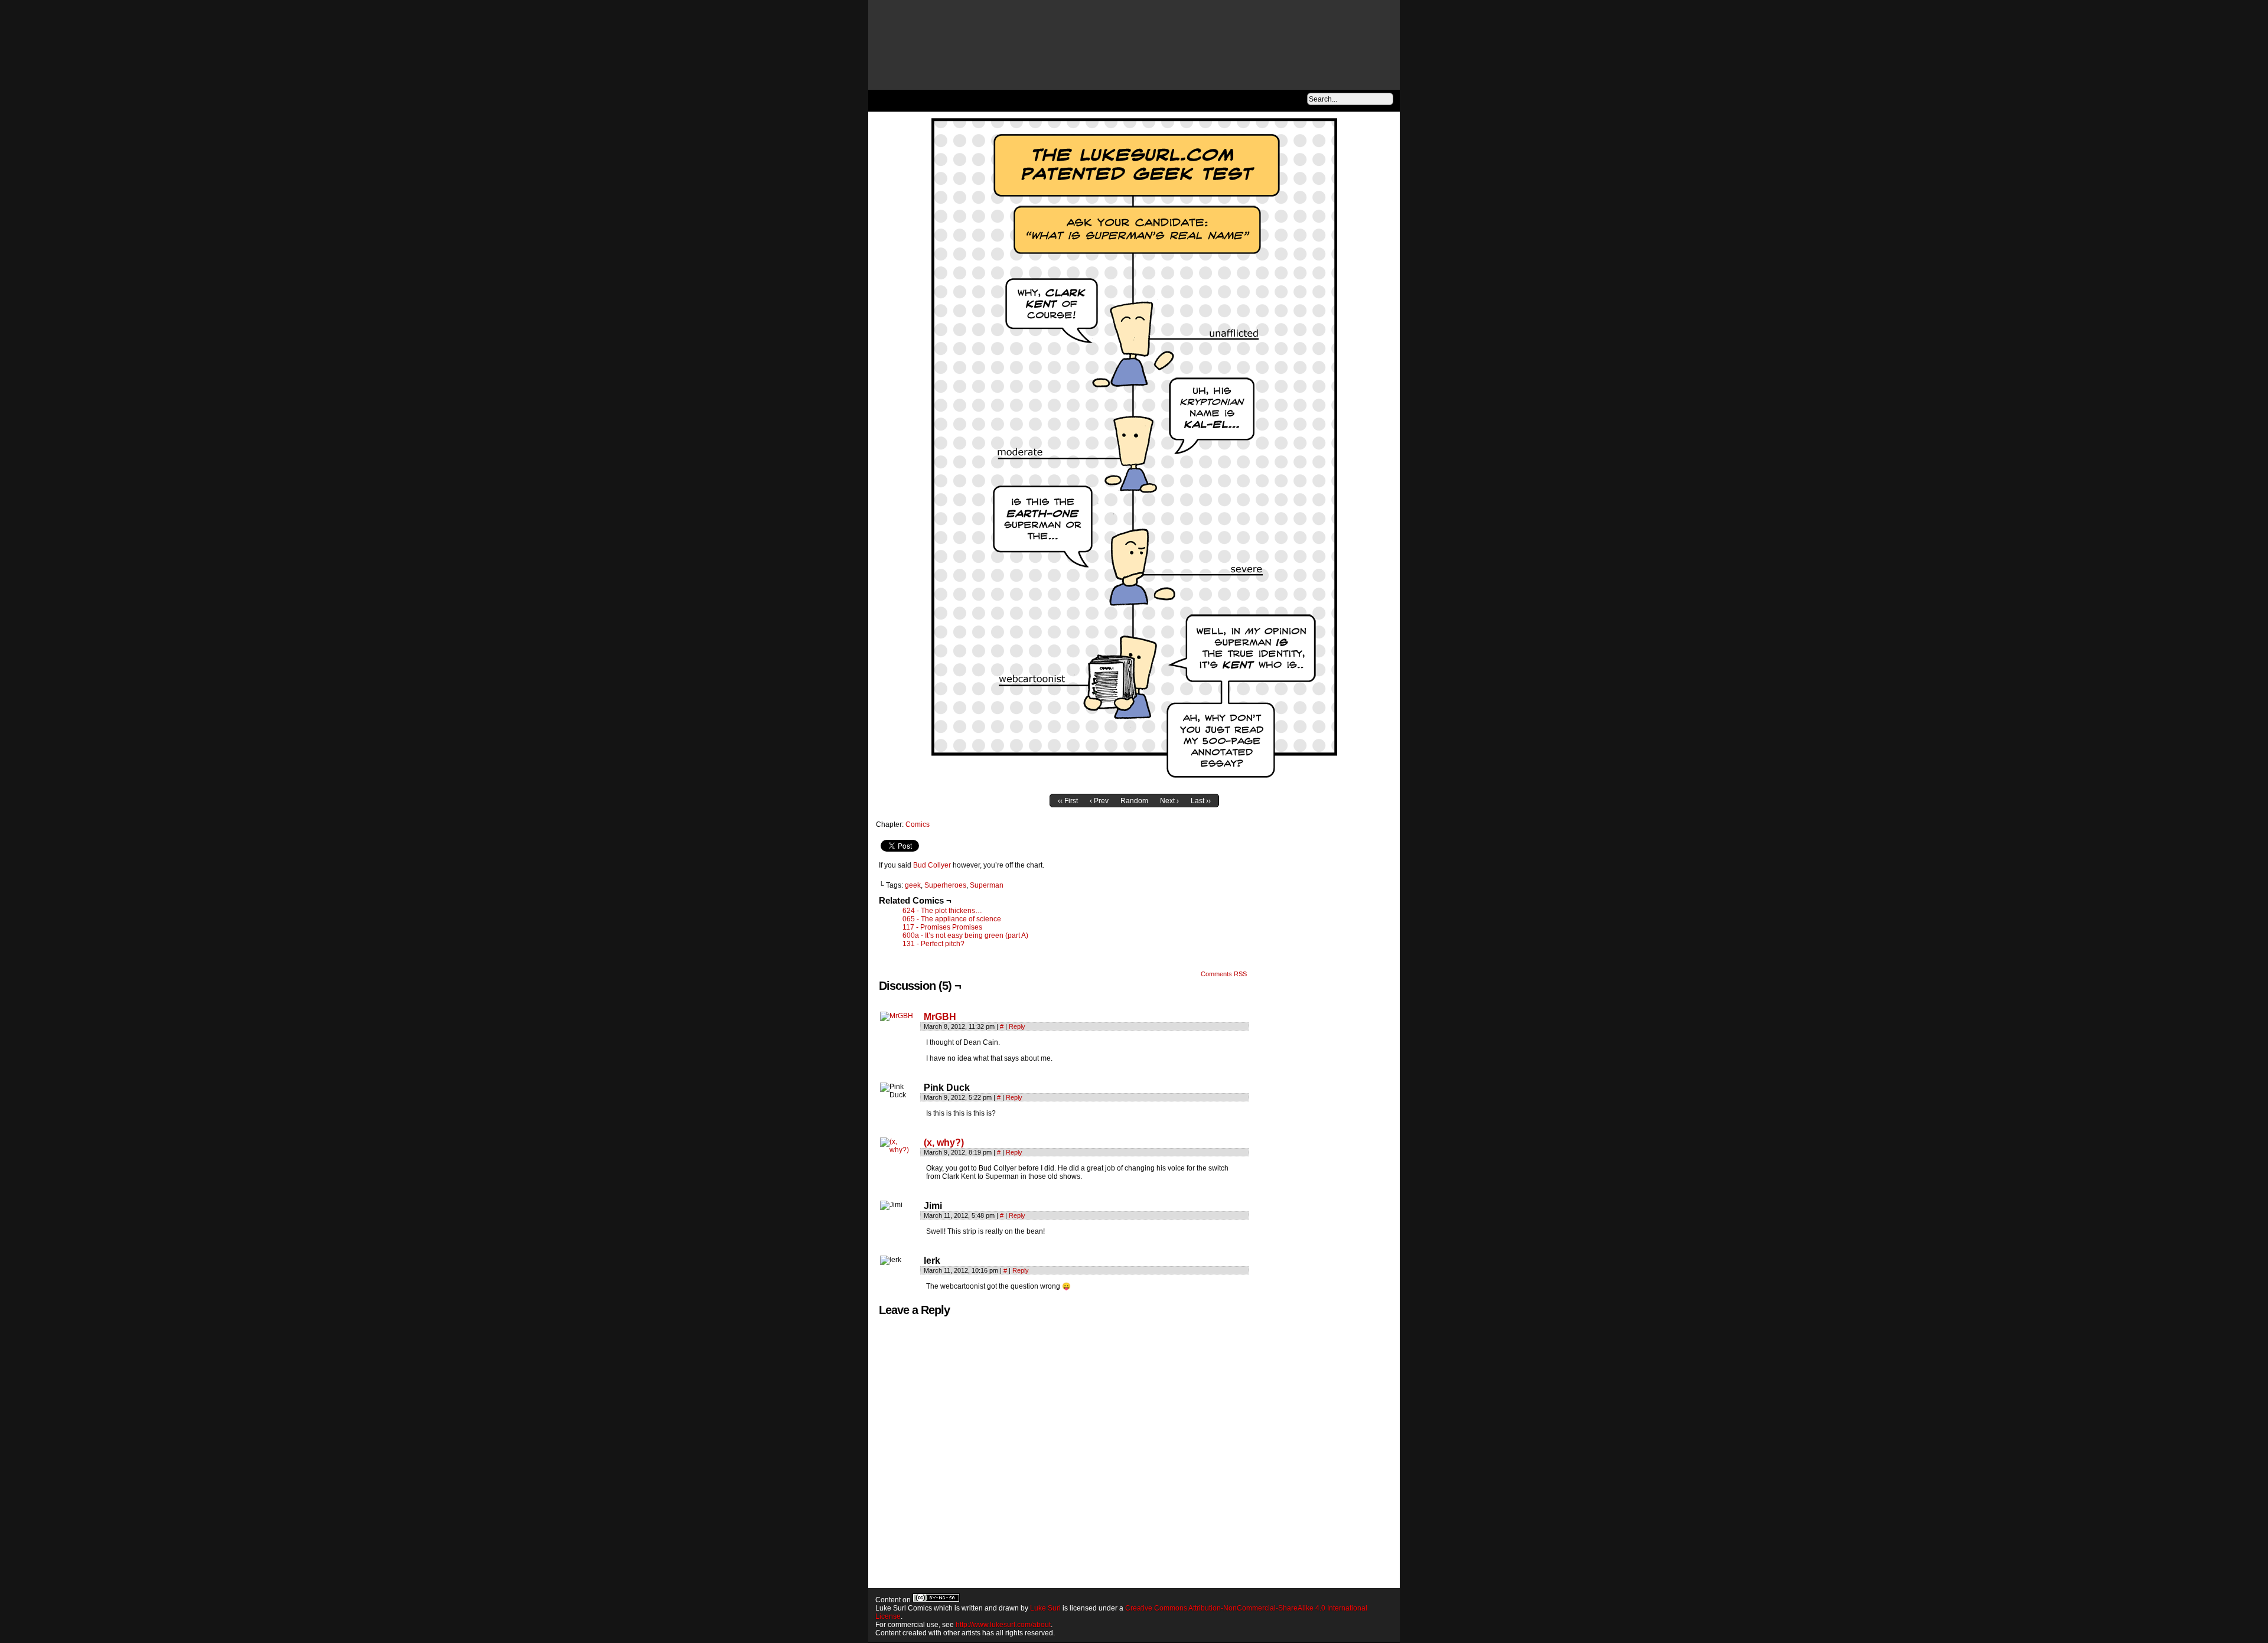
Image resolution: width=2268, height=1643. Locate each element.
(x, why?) (944, 1142)
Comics (918, 824)
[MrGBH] (897, 1016)
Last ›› (1201, 801)
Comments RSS (1224, 974)
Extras (1009, 100)
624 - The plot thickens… (942, 911)
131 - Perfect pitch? (933, 944)
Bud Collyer (932, 865)
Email (1280, 100)
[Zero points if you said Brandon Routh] (1134, 783)
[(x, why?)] (899, 1150)
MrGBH (940, 1017)
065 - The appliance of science (952, 919)
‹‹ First (1068, 801)
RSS (1295, 100)
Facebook (1251, 100)
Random (1134, 801)
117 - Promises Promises (942, 927)
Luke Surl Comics (1142, 53)
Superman (987, 885)
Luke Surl (1045, 1608)
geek (913, 885)
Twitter (1265, 100)
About (955, 100)
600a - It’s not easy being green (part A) (965, 935)
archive (899, 100)
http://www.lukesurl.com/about (1003, 1625)
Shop (1067, 100)
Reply (1017, 1026)
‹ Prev (1099, 801)
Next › (1169, 801)
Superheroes (945, 885)
